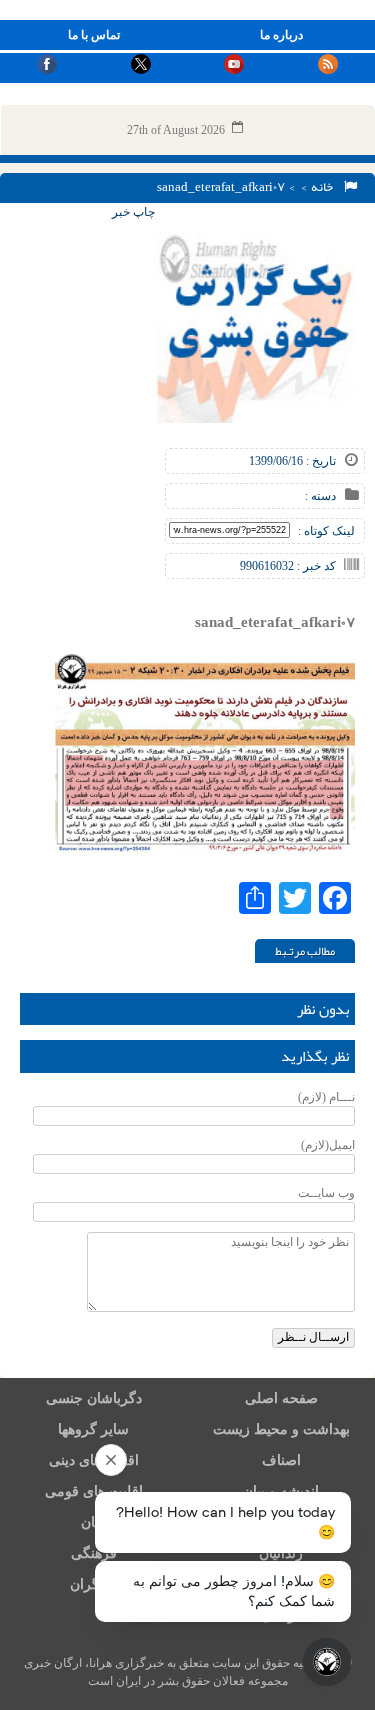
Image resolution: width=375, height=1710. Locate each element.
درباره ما (281, 35)
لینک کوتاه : (326, 531)
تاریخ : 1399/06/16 (292, 461)
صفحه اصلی (281, 1398)
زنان (93, 1522)
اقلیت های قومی (94, 1491)
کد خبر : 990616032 (288, 566)
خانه (324, 187)
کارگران (93, 1584)
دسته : (320, 496)
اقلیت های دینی (94, 1460)
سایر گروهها (93, 1429)
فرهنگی (94, 1553)
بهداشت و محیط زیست (281, 1429)
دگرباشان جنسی (94, 1398)
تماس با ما (94, 35)
